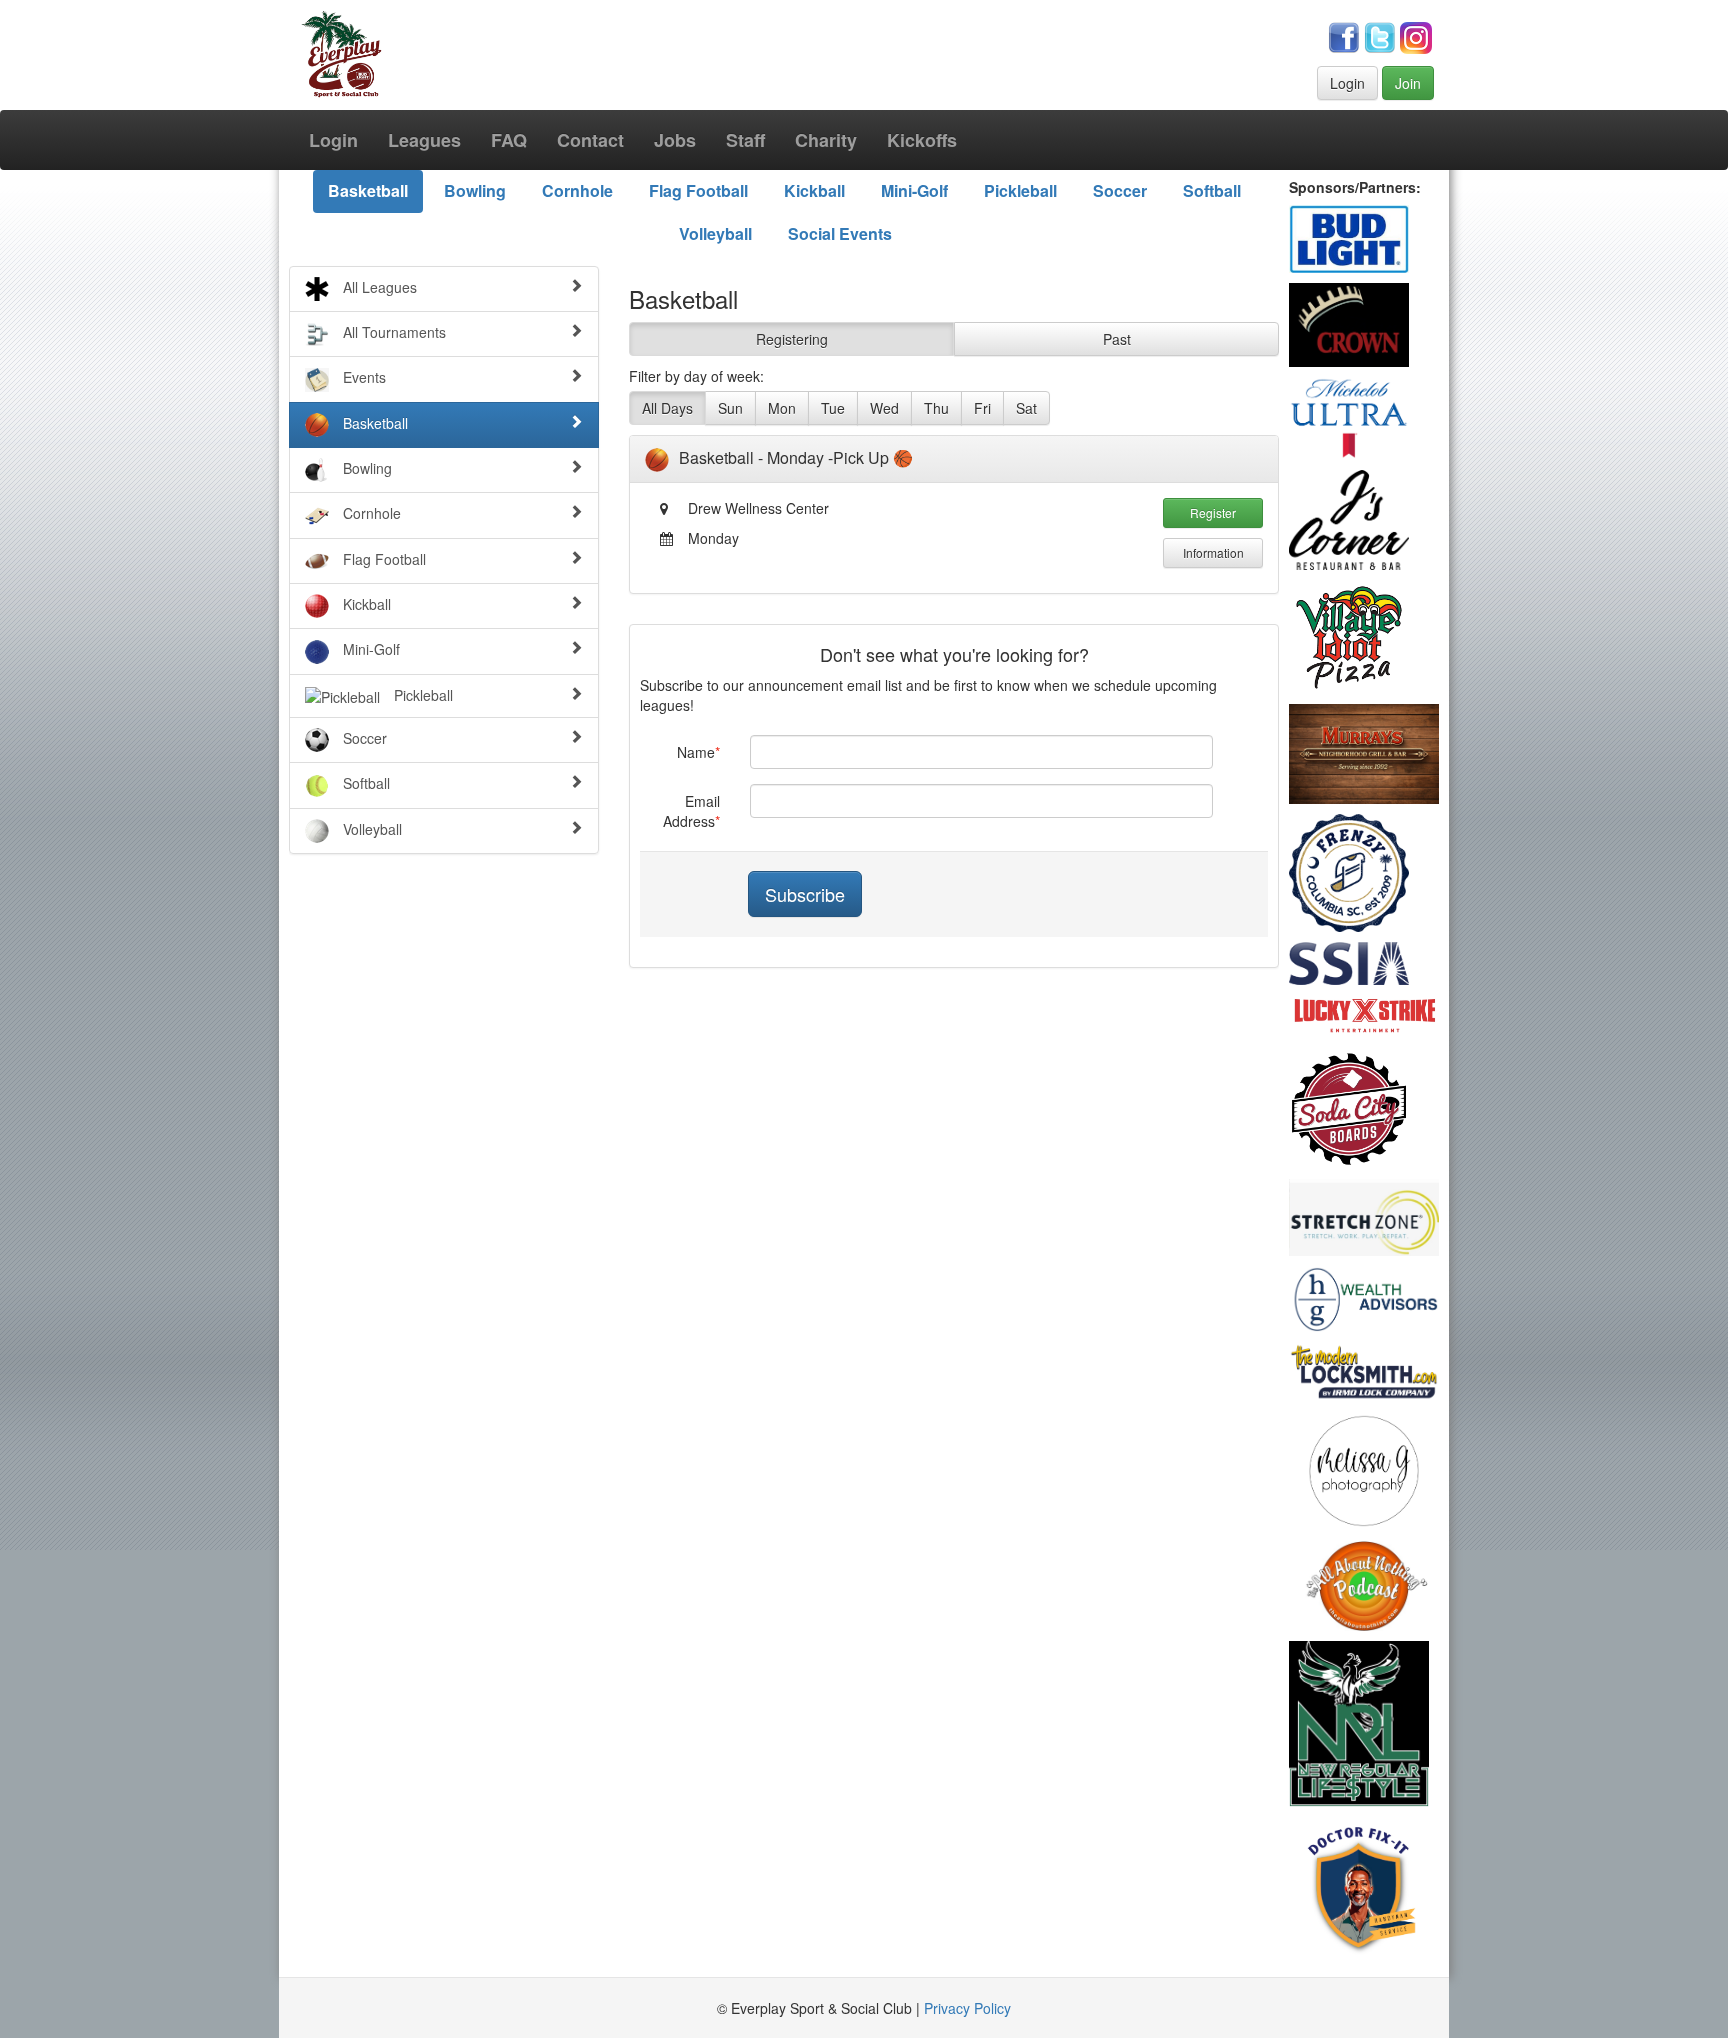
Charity (826, 140)
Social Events (840, 233)
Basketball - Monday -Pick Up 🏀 (796, 457)
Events (362, 377)
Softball (1212, 190)
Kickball (814, 190)
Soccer (1120, 190)
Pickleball (1020, 190)
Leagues (424, 140)
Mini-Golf (914, 190)
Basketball (368, 190)
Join (1408, 83)
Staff (745, 140)
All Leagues (378, 287)
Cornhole (577, 190)
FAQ (509, 140)
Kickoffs (922, 140)
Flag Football (698, 190)
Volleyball (715, 233)
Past (1117, 339)
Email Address (691, 811)
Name (696, 752)
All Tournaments (392, 332)
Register (1213, 512)
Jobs (675, 140)
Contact (590, 140)
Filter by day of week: (696, 376)
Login (1347, 83)
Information (1213, 552)
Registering (792, 339)
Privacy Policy (967, 2008)
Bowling (475, 190)
